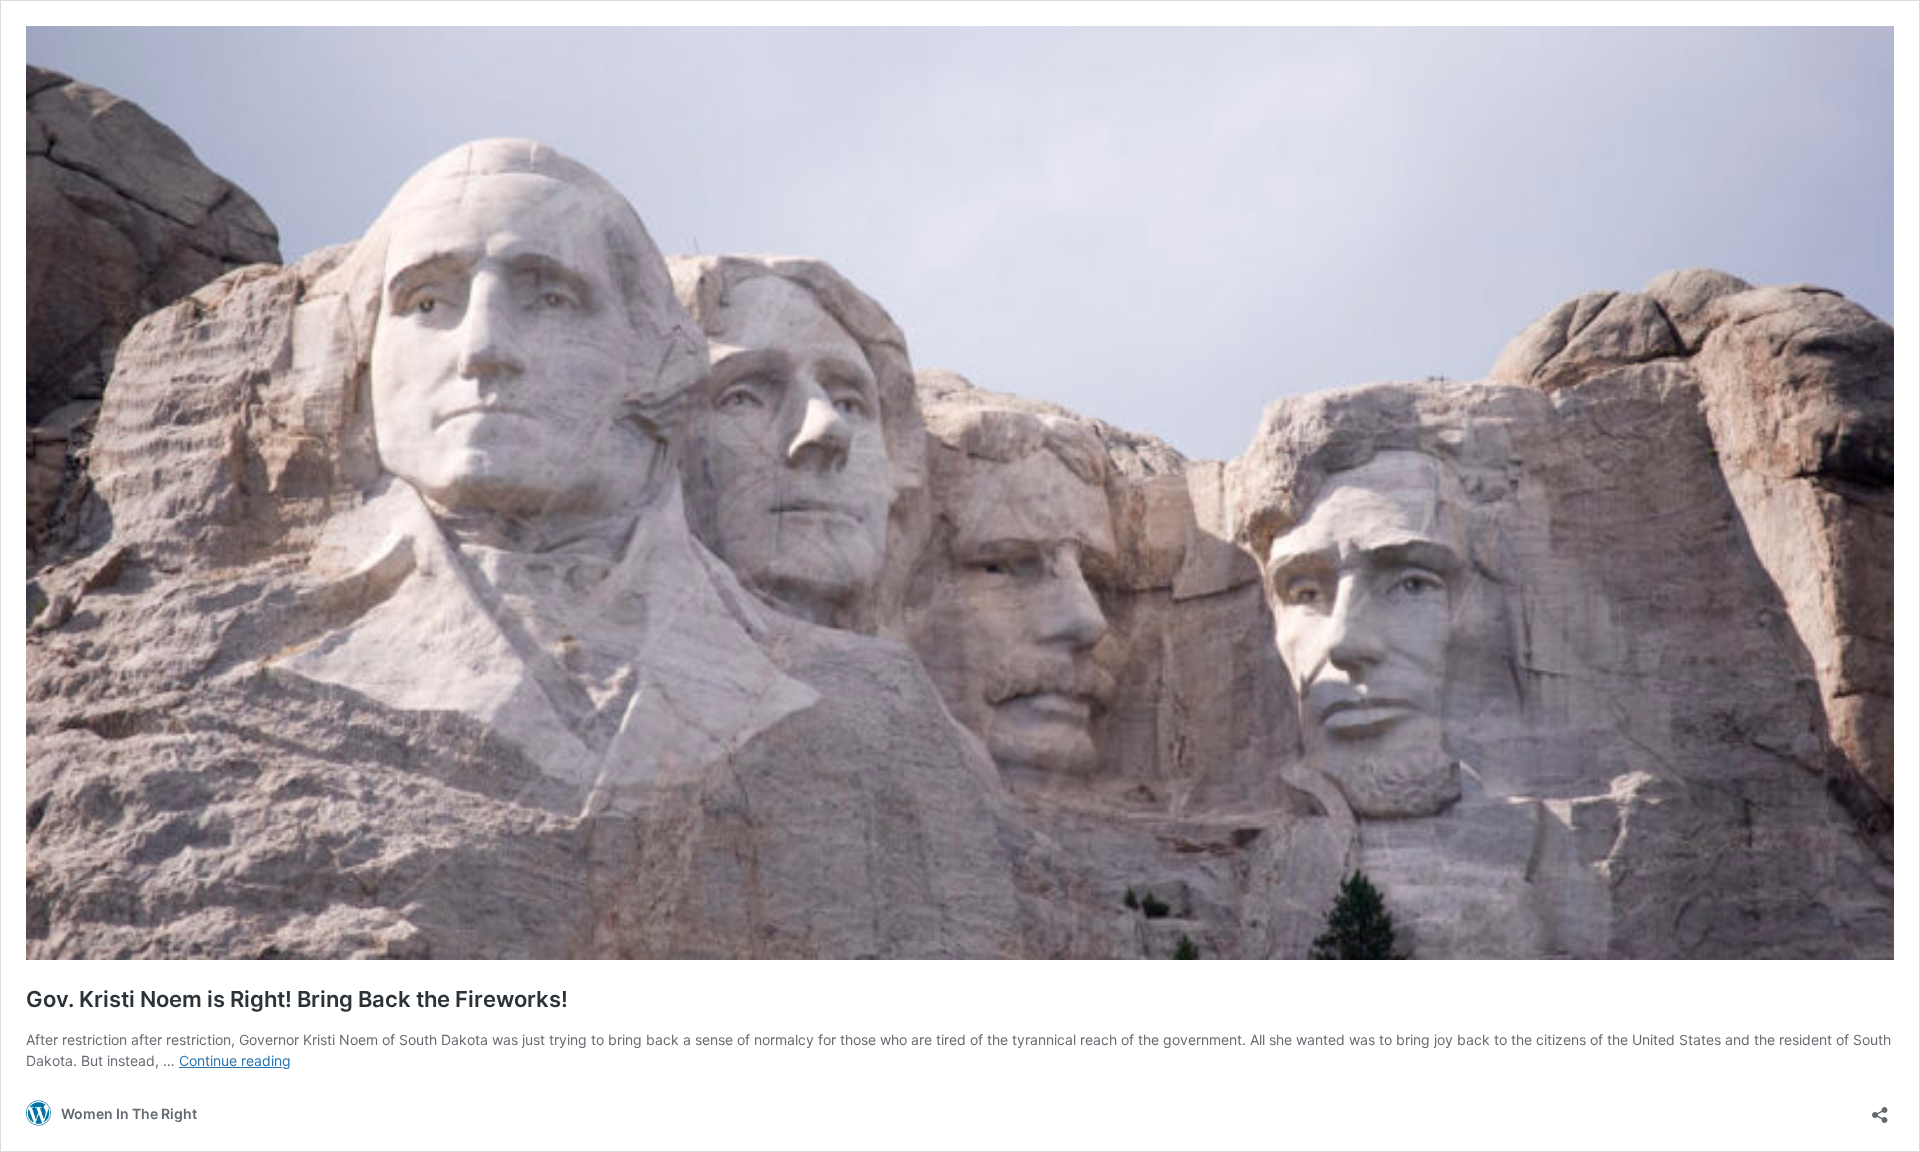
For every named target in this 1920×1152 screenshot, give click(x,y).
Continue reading (235, 1060)
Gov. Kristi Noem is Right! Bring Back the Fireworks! (297, 999)
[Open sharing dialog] (1880, 1108)
